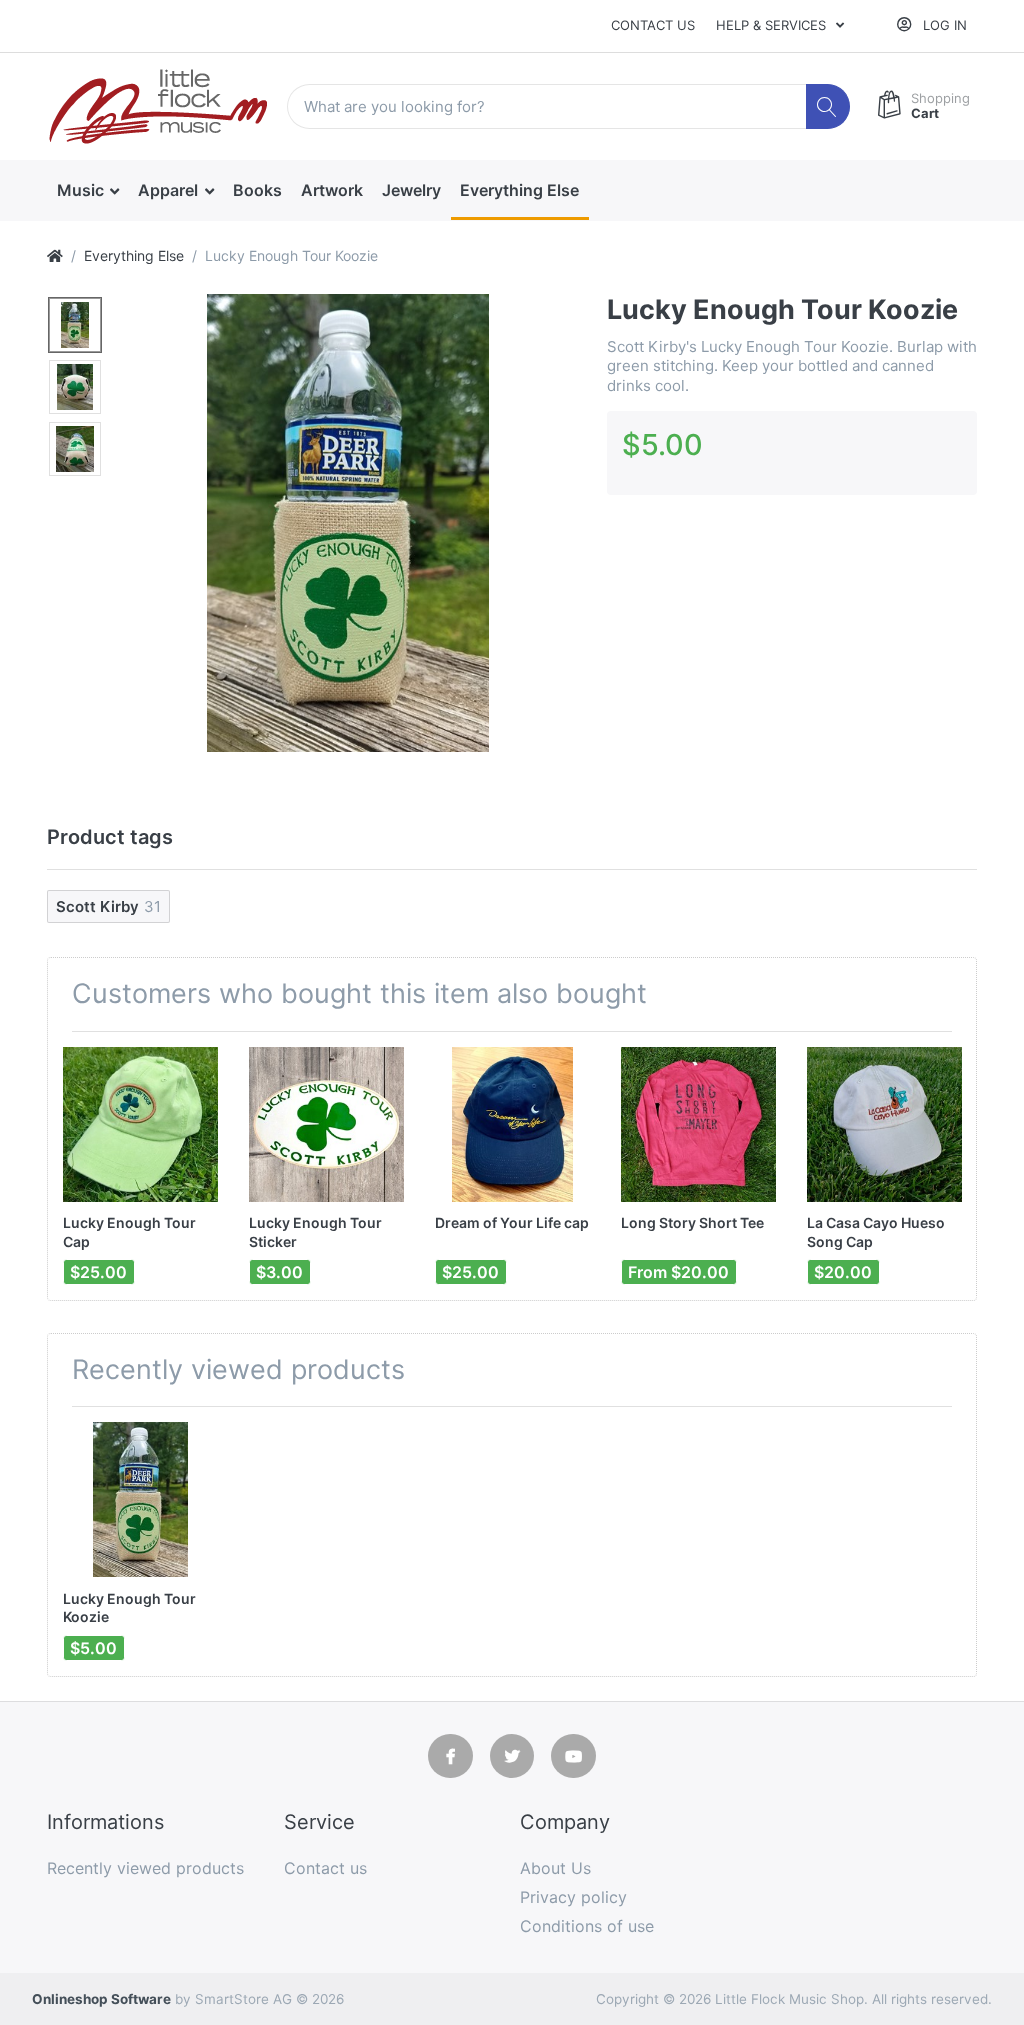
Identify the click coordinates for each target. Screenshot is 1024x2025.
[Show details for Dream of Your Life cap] (512, 1124)
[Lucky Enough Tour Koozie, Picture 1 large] (75, 325)
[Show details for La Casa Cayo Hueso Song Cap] (884, 1124)
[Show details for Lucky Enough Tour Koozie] (140, 1499)
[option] (348, 523)
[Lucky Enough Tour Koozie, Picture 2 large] (75, 387)
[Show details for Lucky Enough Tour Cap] (140, 1124)
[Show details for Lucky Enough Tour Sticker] (326, 1124)
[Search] (828, 106)
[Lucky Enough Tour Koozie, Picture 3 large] (75, 449)
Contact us (653, 25)
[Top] (55, 255)
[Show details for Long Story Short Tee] (698, 1124)
